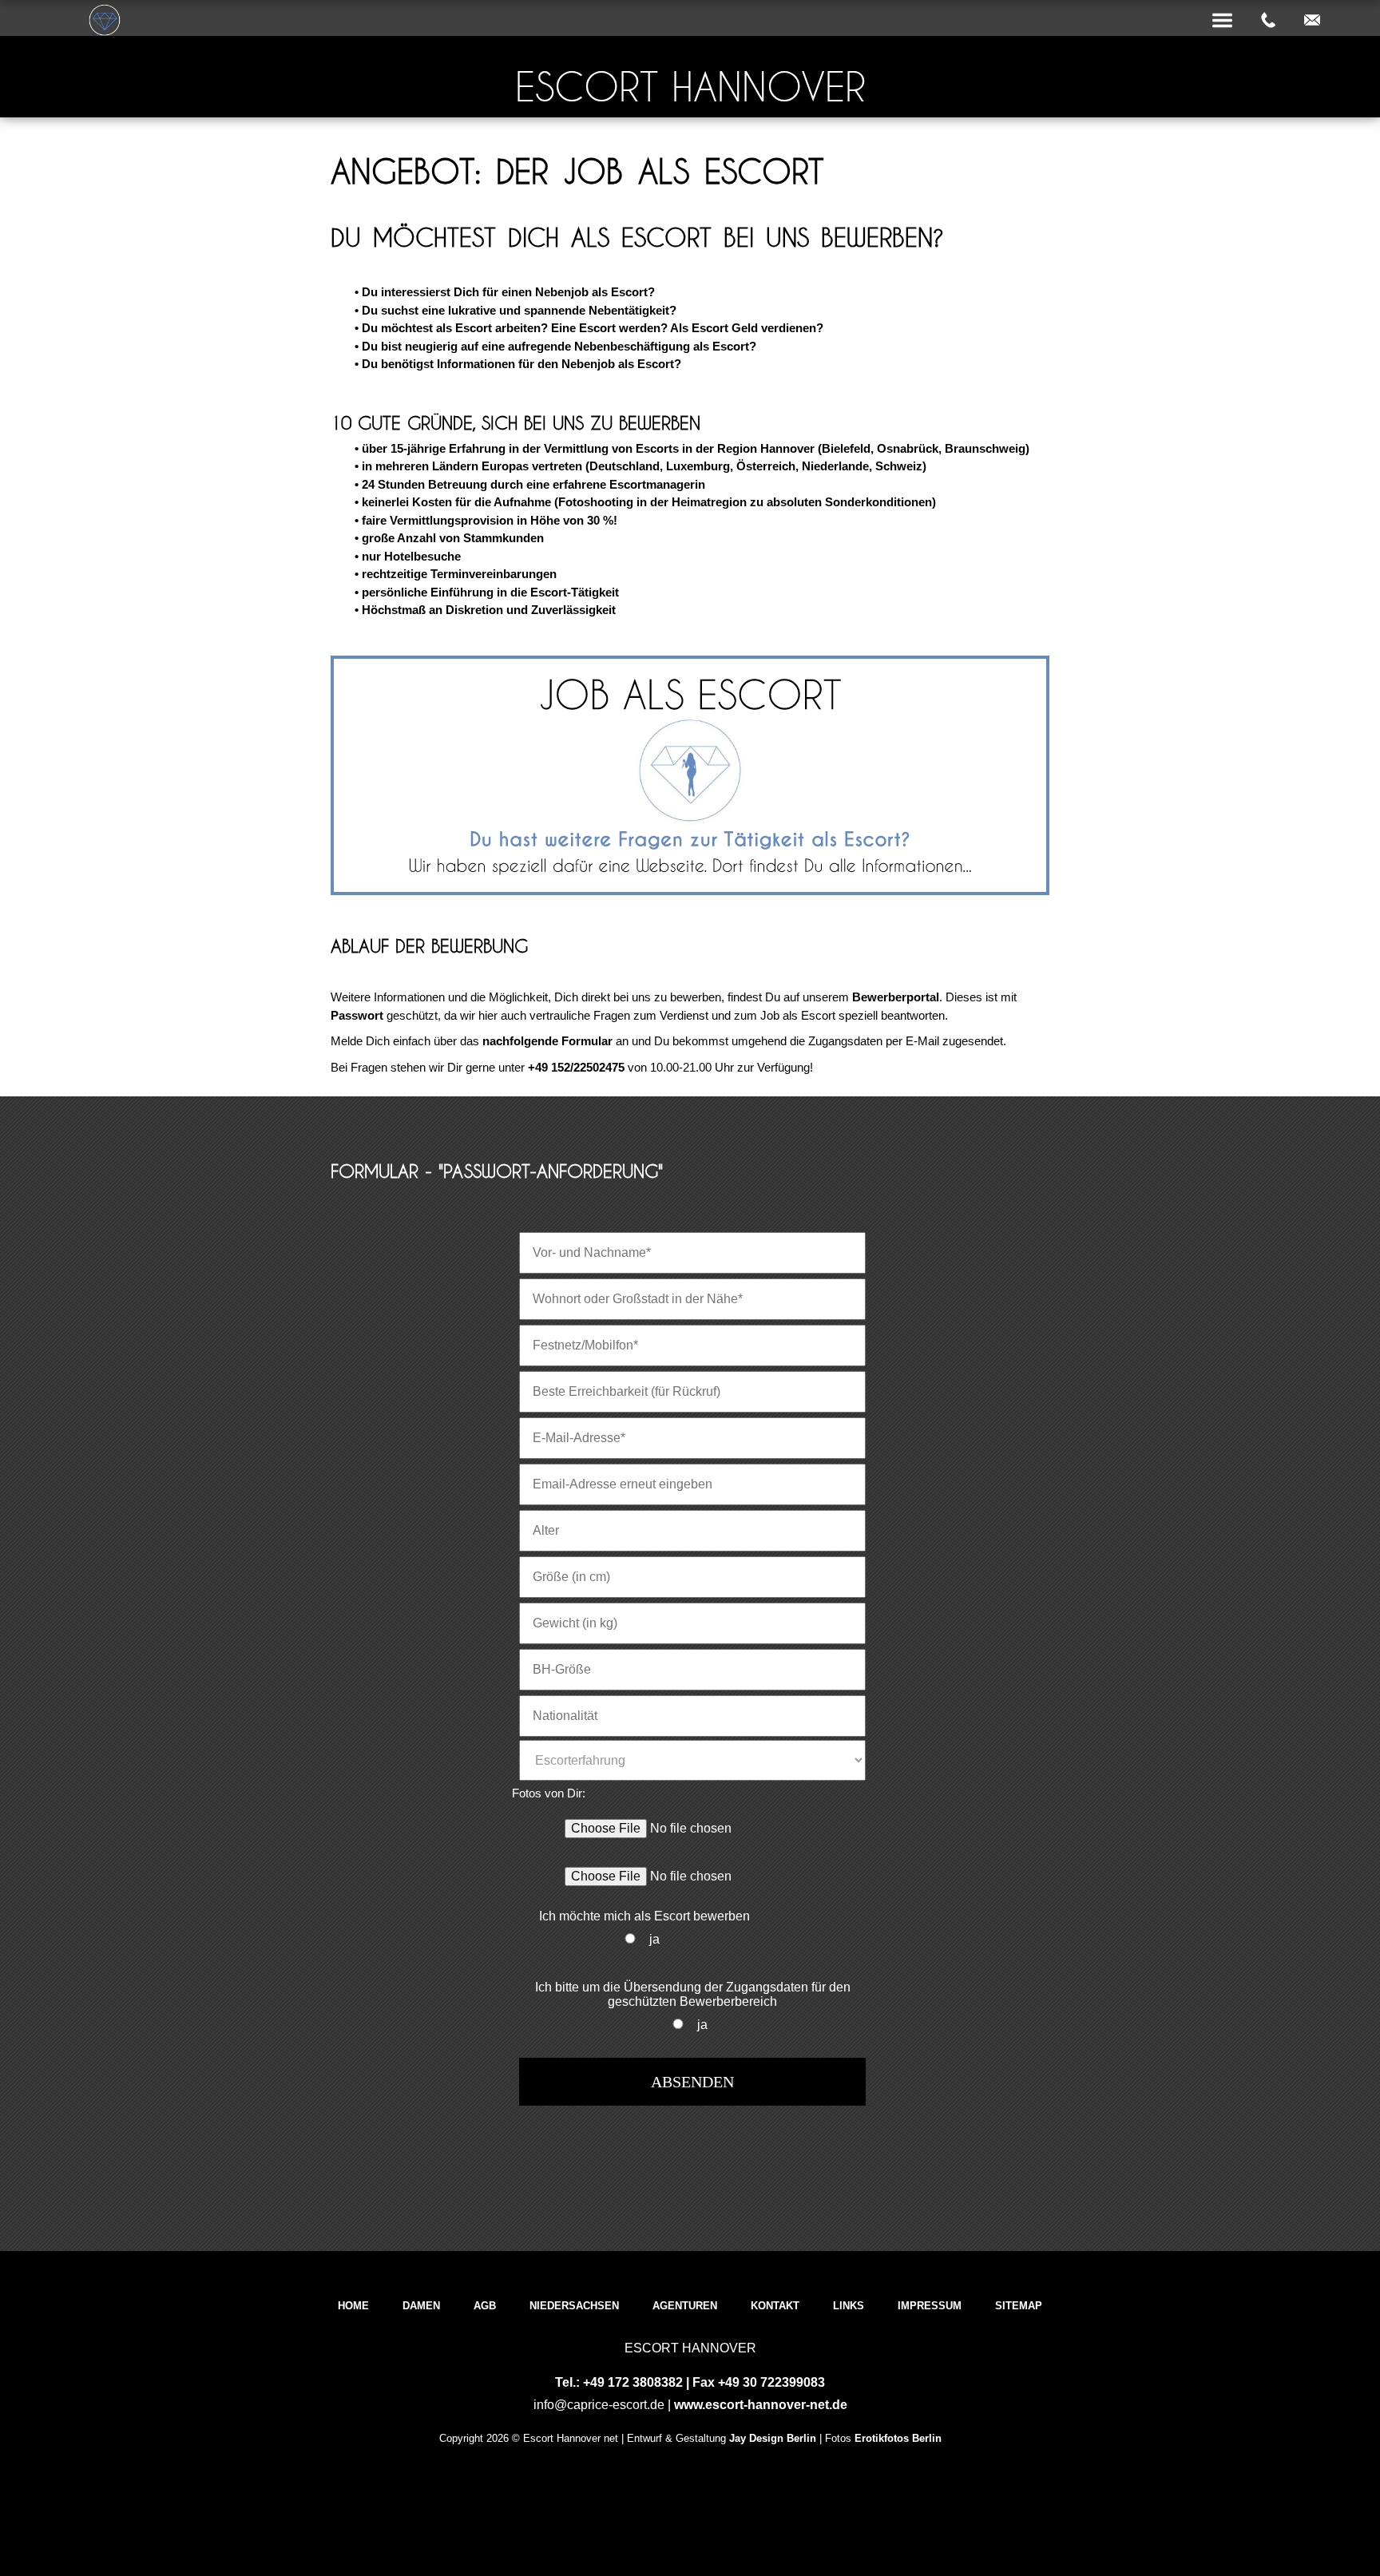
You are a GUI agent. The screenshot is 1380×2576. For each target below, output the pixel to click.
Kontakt (775, 2306)
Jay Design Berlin (773, 2438)
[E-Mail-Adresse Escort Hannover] (1312, 21)
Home (353, 2306)
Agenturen (685, 2306)
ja (654, 1939)
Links (849, 2306)
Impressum (930, 2306)
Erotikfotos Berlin (898, 2438)
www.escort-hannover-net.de (761, 2405)
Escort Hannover (690, 87)
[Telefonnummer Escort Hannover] (1268, 21)
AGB (485, 2306)
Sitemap (1019, 2306)
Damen (421, 2306)
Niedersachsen (574, 2306)
